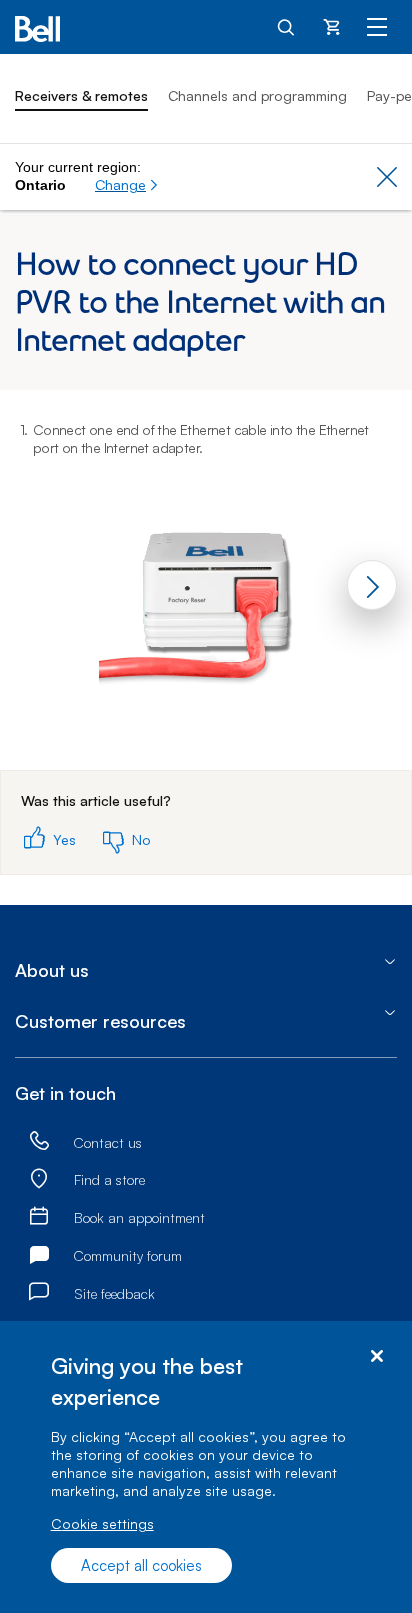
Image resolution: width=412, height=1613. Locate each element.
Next (372, 585)
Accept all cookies (141, 1565)
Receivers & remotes (81, 95)
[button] (127, 185)
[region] (206, 1467)
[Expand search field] (287, 26)
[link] (39, 1141)
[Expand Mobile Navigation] (377, 26)
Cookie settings (102, 1523)
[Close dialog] (376, 1356)
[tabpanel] (206, 580)
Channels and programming (257, 95)
